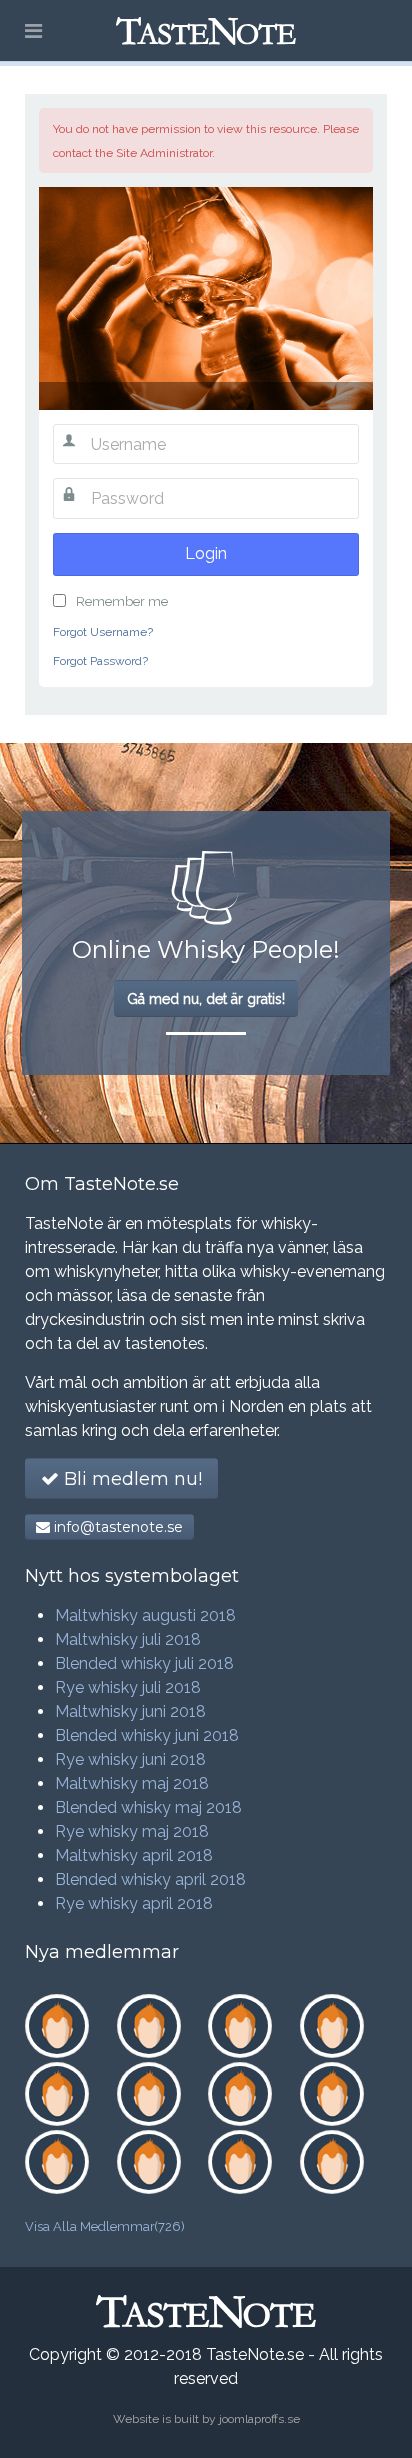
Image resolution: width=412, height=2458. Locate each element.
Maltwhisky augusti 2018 (145, 1615)
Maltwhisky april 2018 (134, 1855)
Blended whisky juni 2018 (147, 1735)
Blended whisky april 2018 (150, 1879)
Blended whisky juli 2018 (144, 1663)
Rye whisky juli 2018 (128, 1687)
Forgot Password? (100, 661)
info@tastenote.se (116, 1527)
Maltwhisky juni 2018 (130, 1711)
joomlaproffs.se (259, 2419)
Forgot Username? (103, 632)
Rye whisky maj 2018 (132, 1831)
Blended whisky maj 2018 (148, 1807)
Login (206, 553)
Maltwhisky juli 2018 (128, 1639)
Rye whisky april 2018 (134, 1903)
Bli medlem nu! (130, 1479)
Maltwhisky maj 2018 (132, 1783)
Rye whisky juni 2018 (130, 1759)
